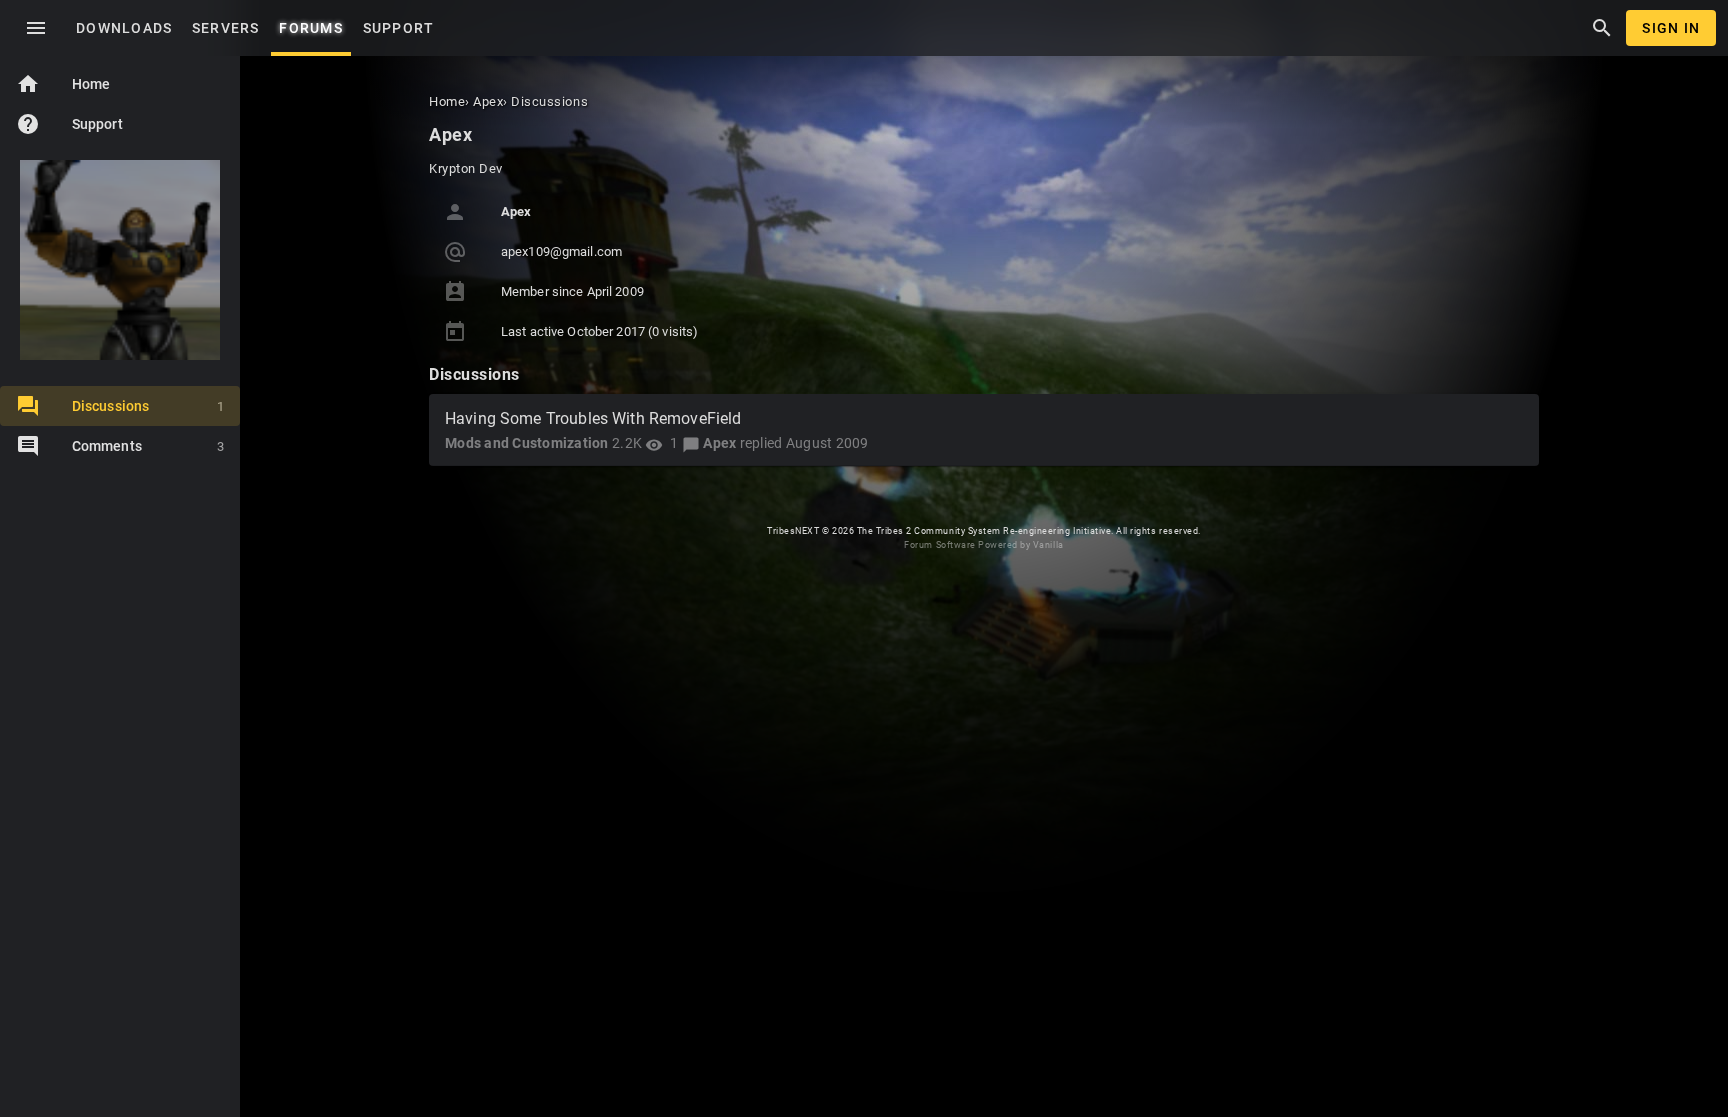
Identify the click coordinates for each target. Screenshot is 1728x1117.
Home (63, 84)
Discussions (148, 406)
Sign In (1671, 28)
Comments (148, 446)
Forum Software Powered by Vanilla (983, 545)
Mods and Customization (527, 443)
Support (69, 124)
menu (36, 28)
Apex (719, 443)
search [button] (1602, 28)
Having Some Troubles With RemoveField (593, 418)
